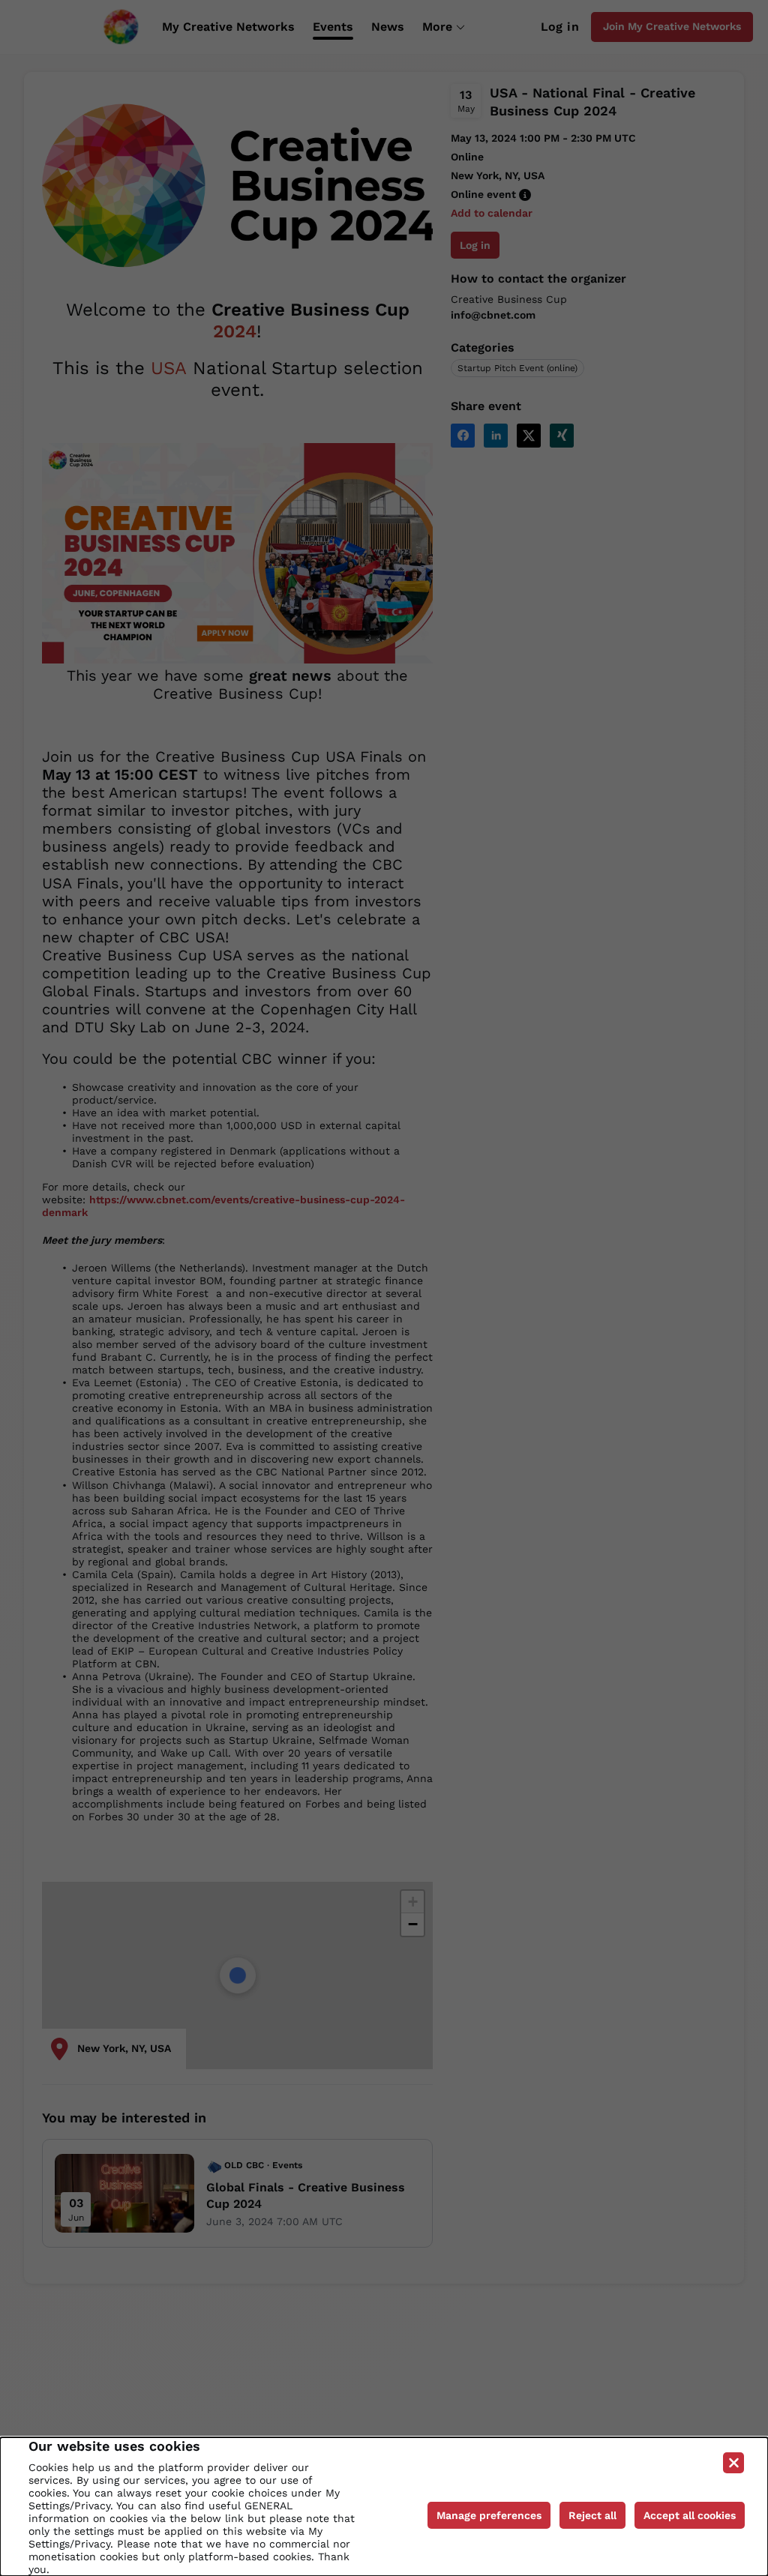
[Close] (733, 2463)
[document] (384, 2507)
